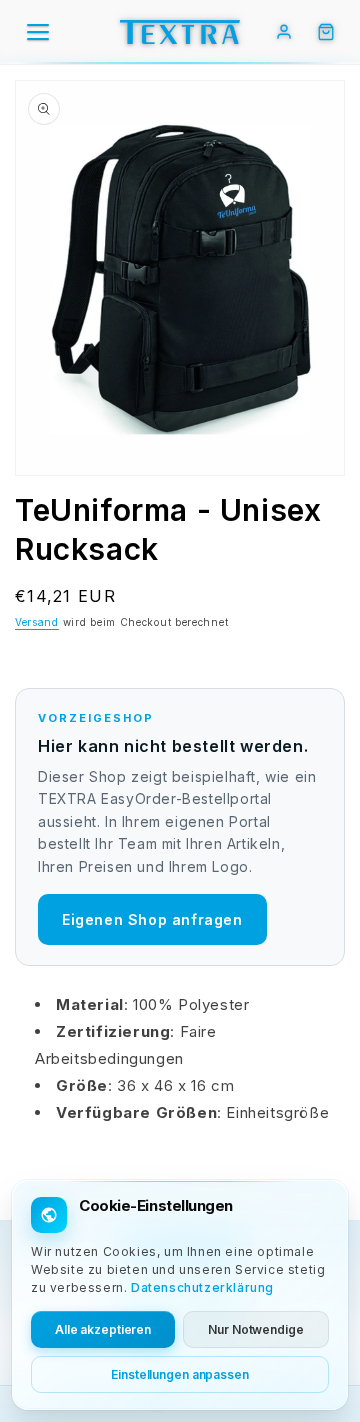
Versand (37, 622)
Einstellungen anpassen (179, 1374)
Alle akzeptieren (103, 1329)
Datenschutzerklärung (202, 1287)
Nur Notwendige (255, 1329)
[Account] (284, 32)
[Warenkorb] (326, 32)
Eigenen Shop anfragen (152, 919)
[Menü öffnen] (38, 32)
